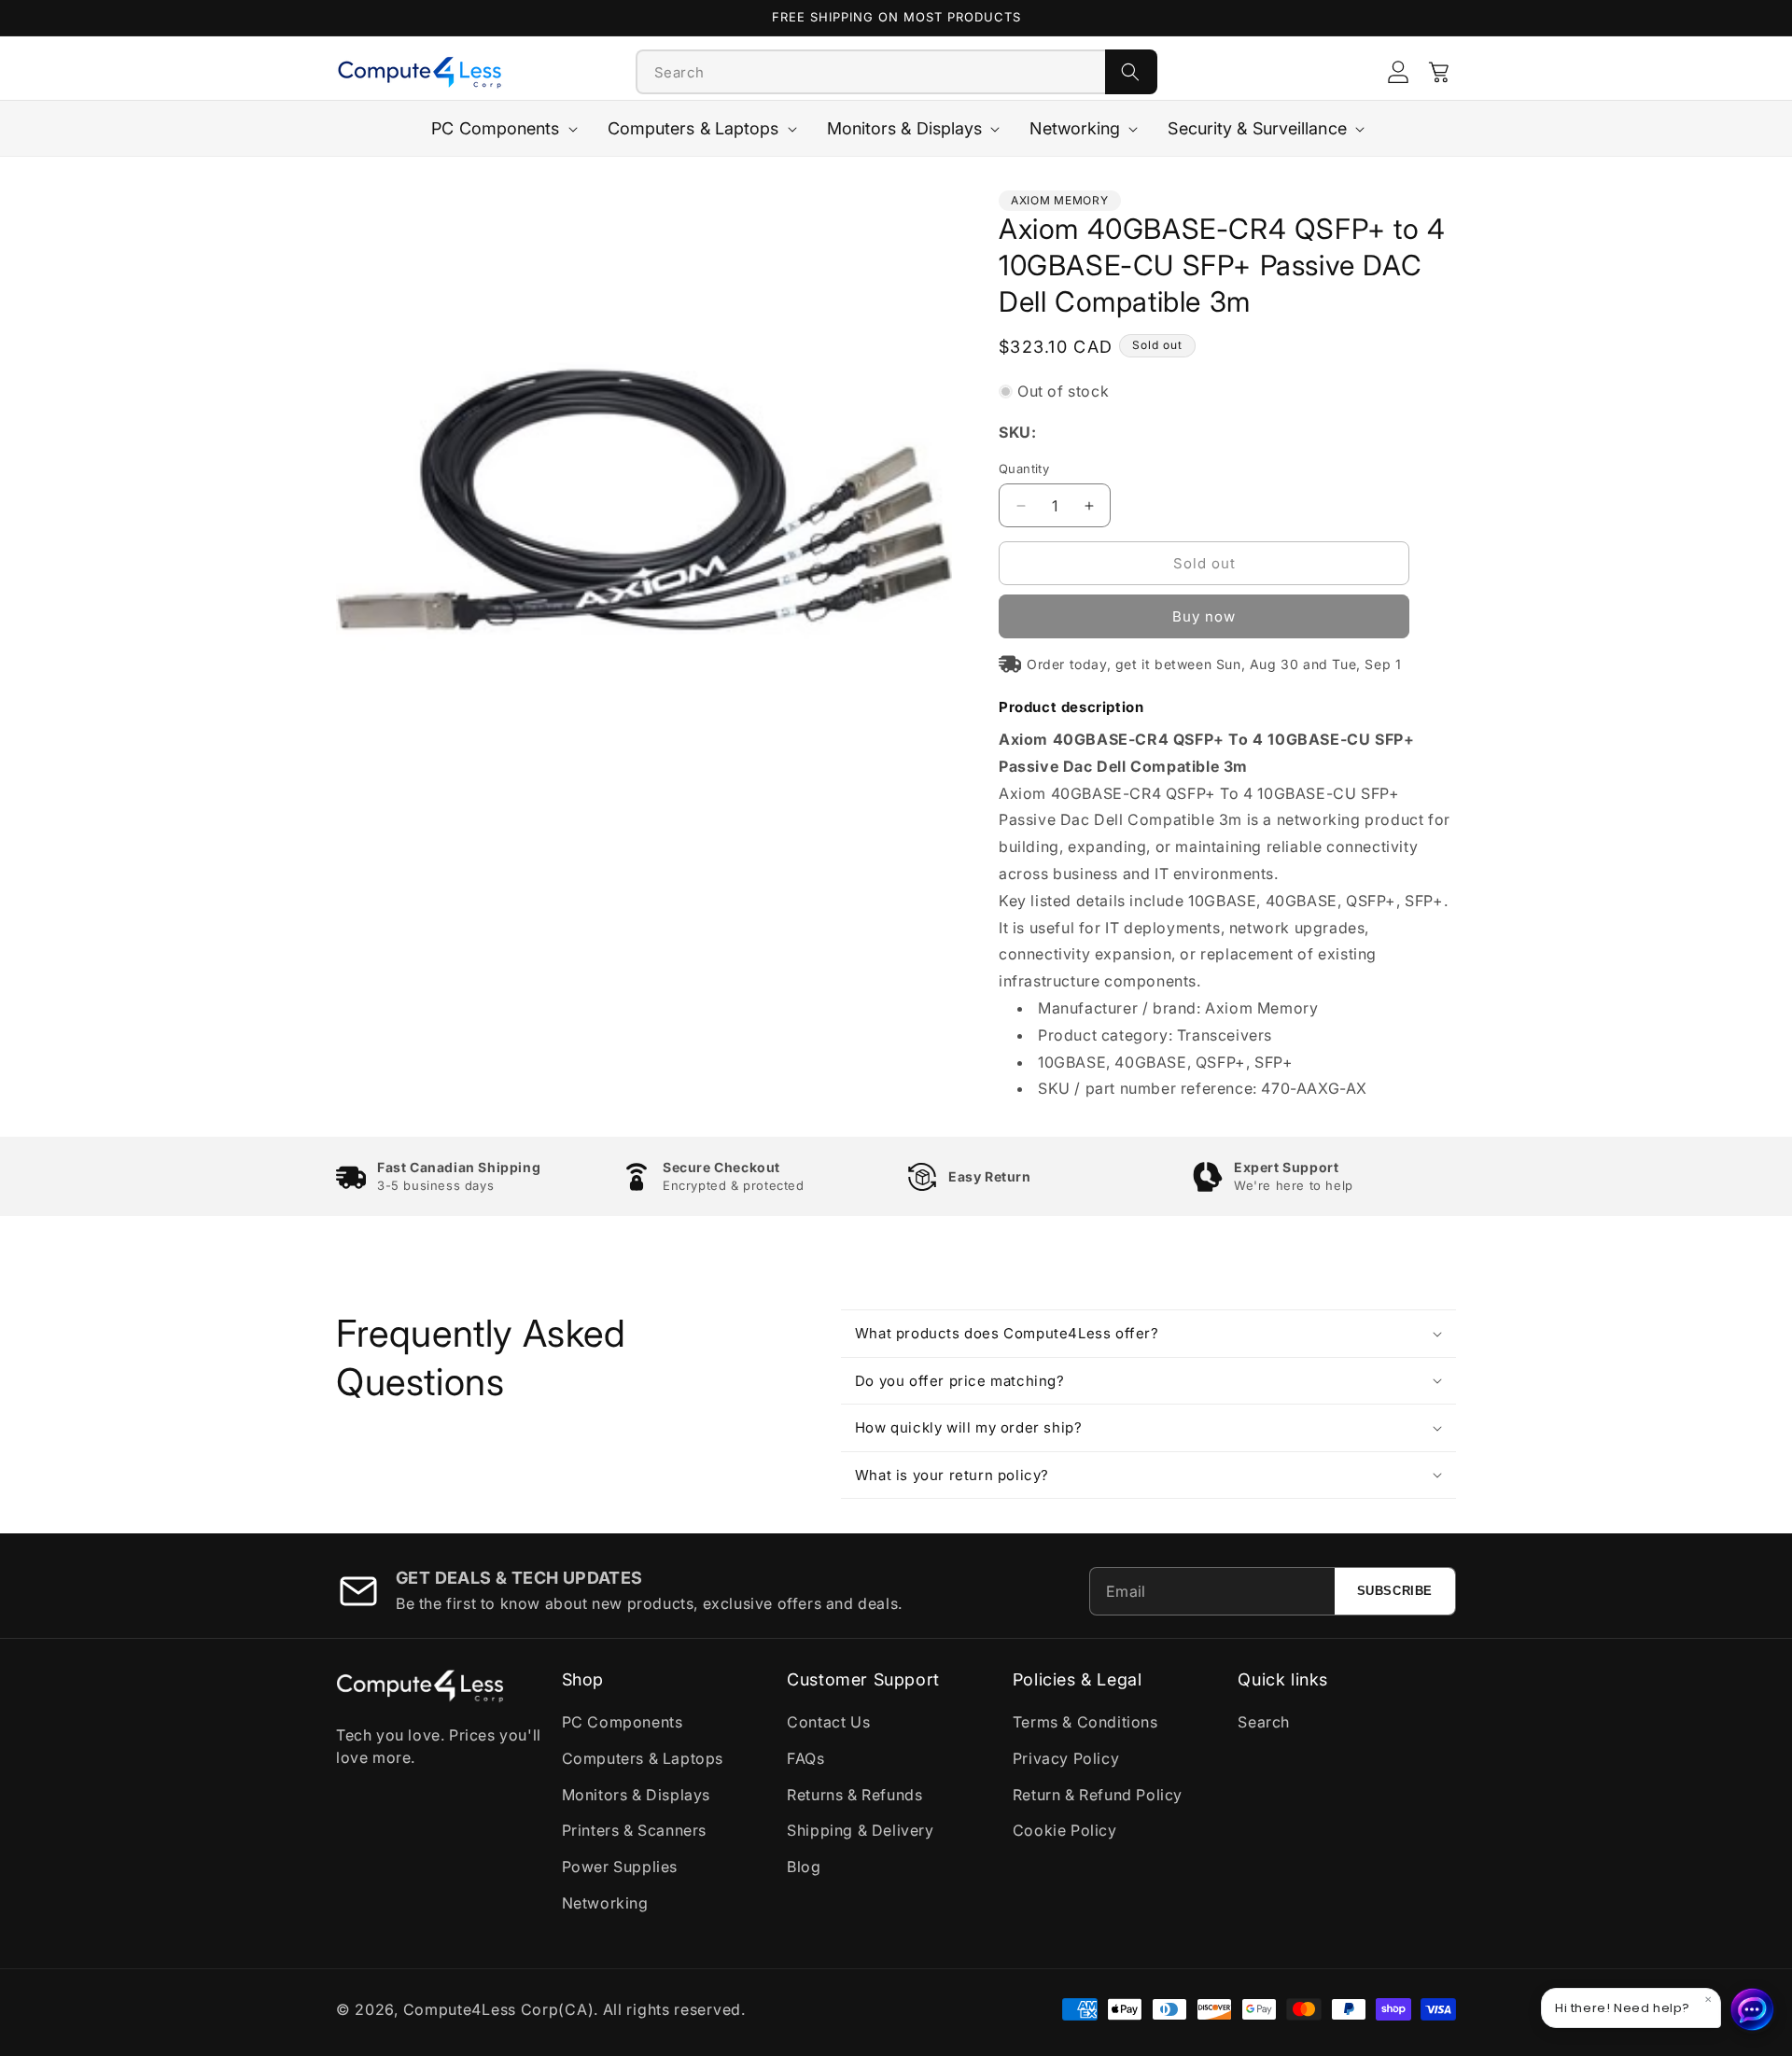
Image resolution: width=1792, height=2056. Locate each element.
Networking (605, 1903)
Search (1264, 1722)
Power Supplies (620, 1867)
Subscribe (1395, 1591)
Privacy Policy (1066, 1758)
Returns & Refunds (854, 1795)
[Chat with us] (1753, 2009)
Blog (804, 1867)
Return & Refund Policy (1098, 1795)
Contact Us (828, 1722)
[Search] (1131, 72)
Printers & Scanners (634, 1830)
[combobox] (871, 72)
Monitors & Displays (636, 1795)
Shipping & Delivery (860, 1830)
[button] (1439, 72)
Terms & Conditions (1085, 1722)
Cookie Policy (1065, 1830)
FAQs (805, 1758)
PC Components (623, 1722)
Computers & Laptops (643, 1758)
